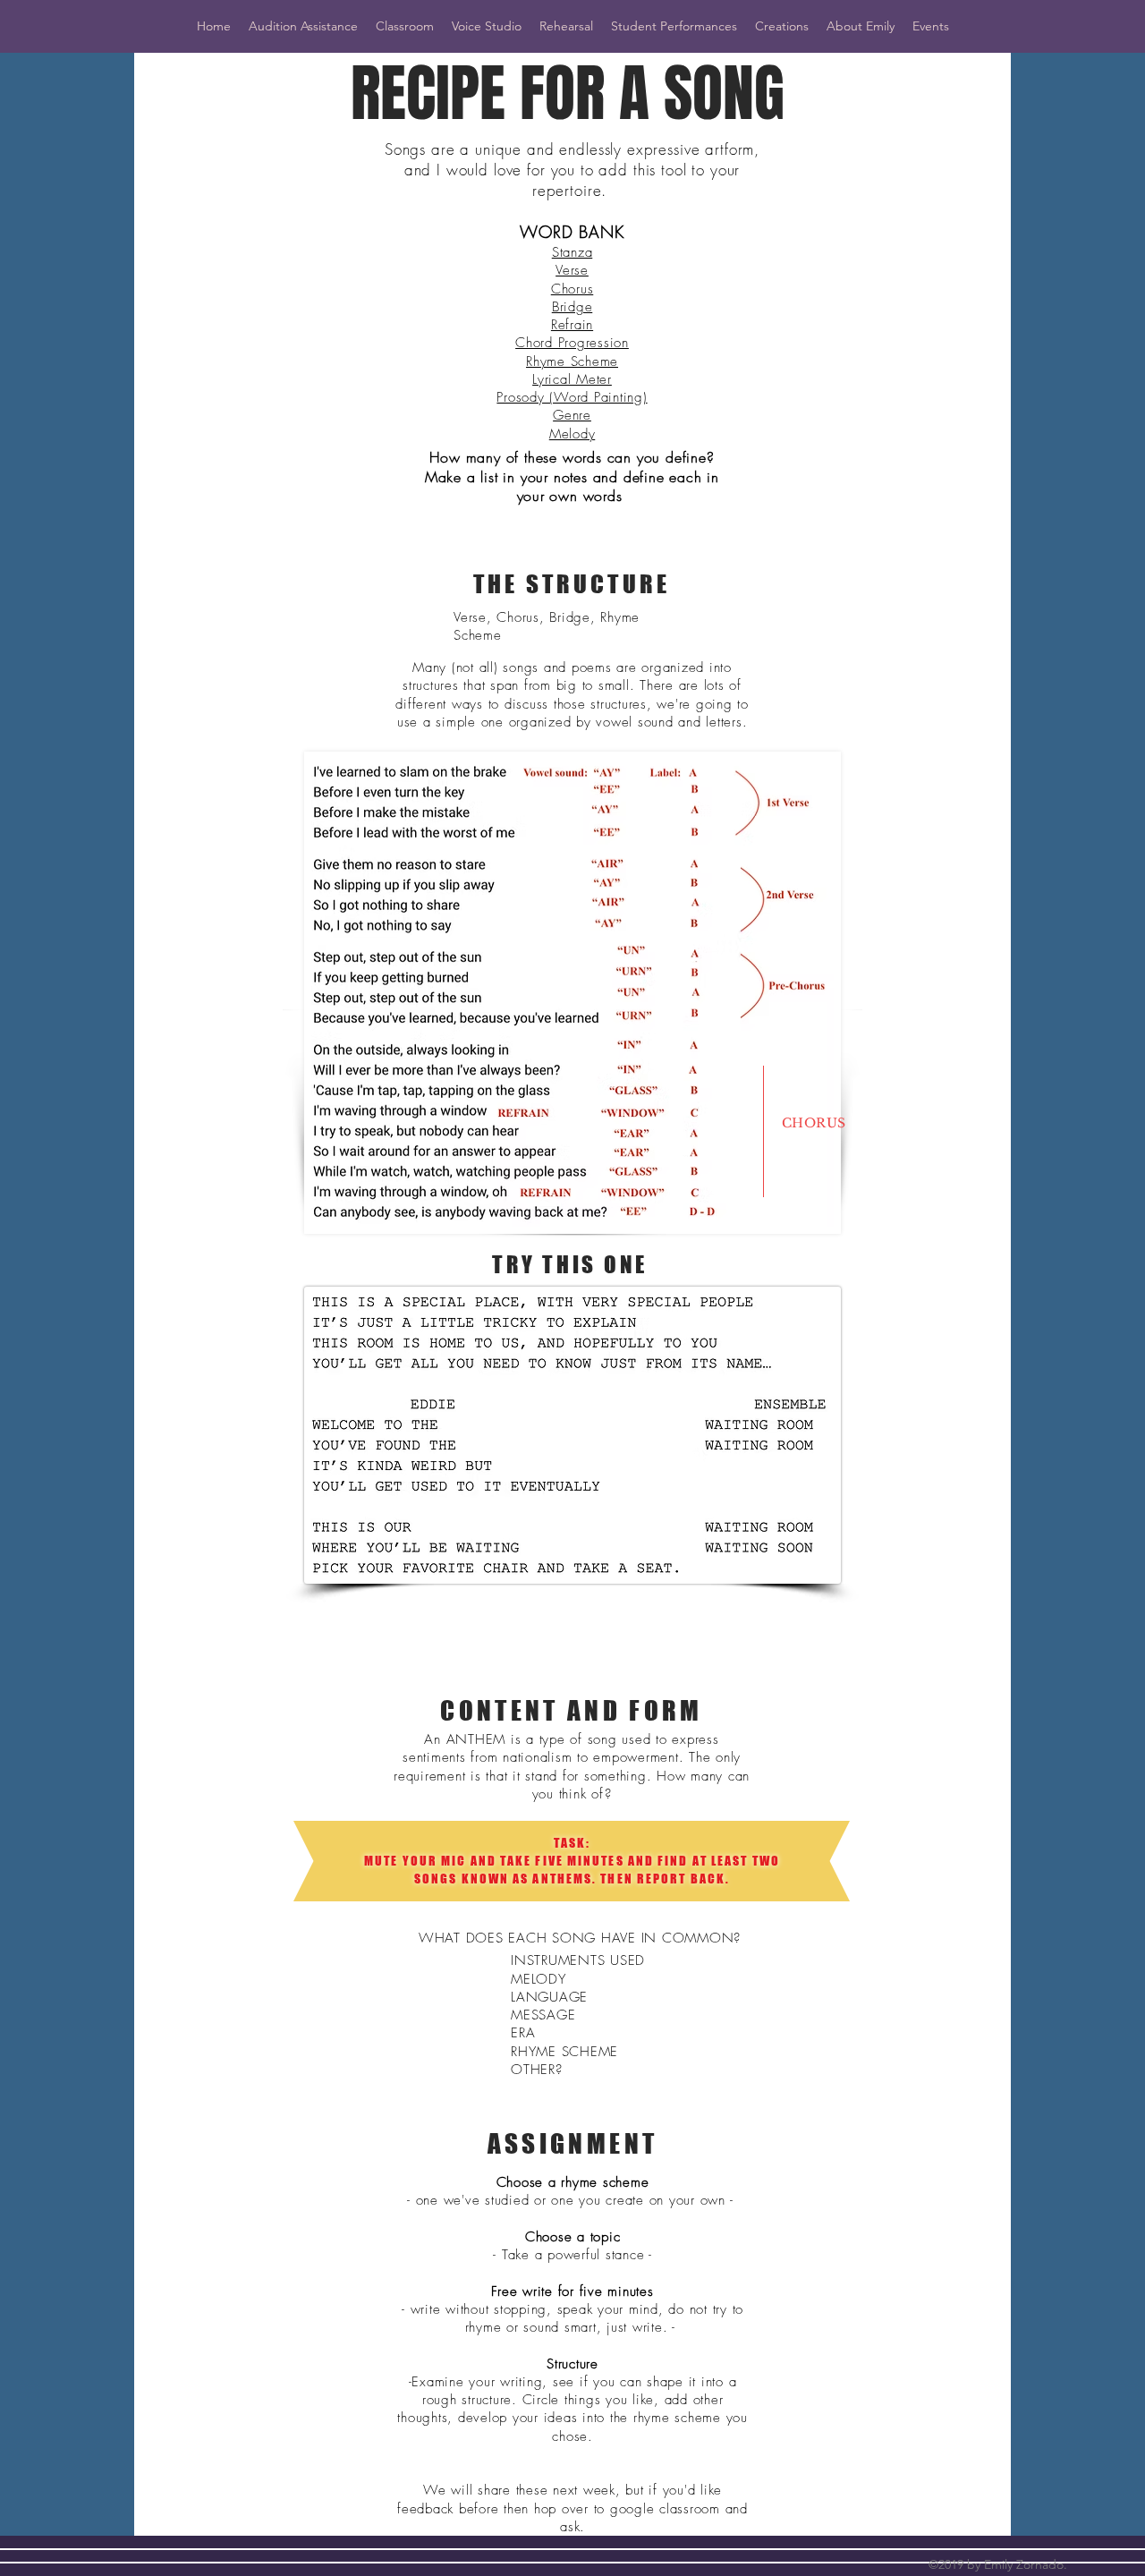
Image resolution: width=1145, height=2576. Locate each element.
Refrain (572, 325)
